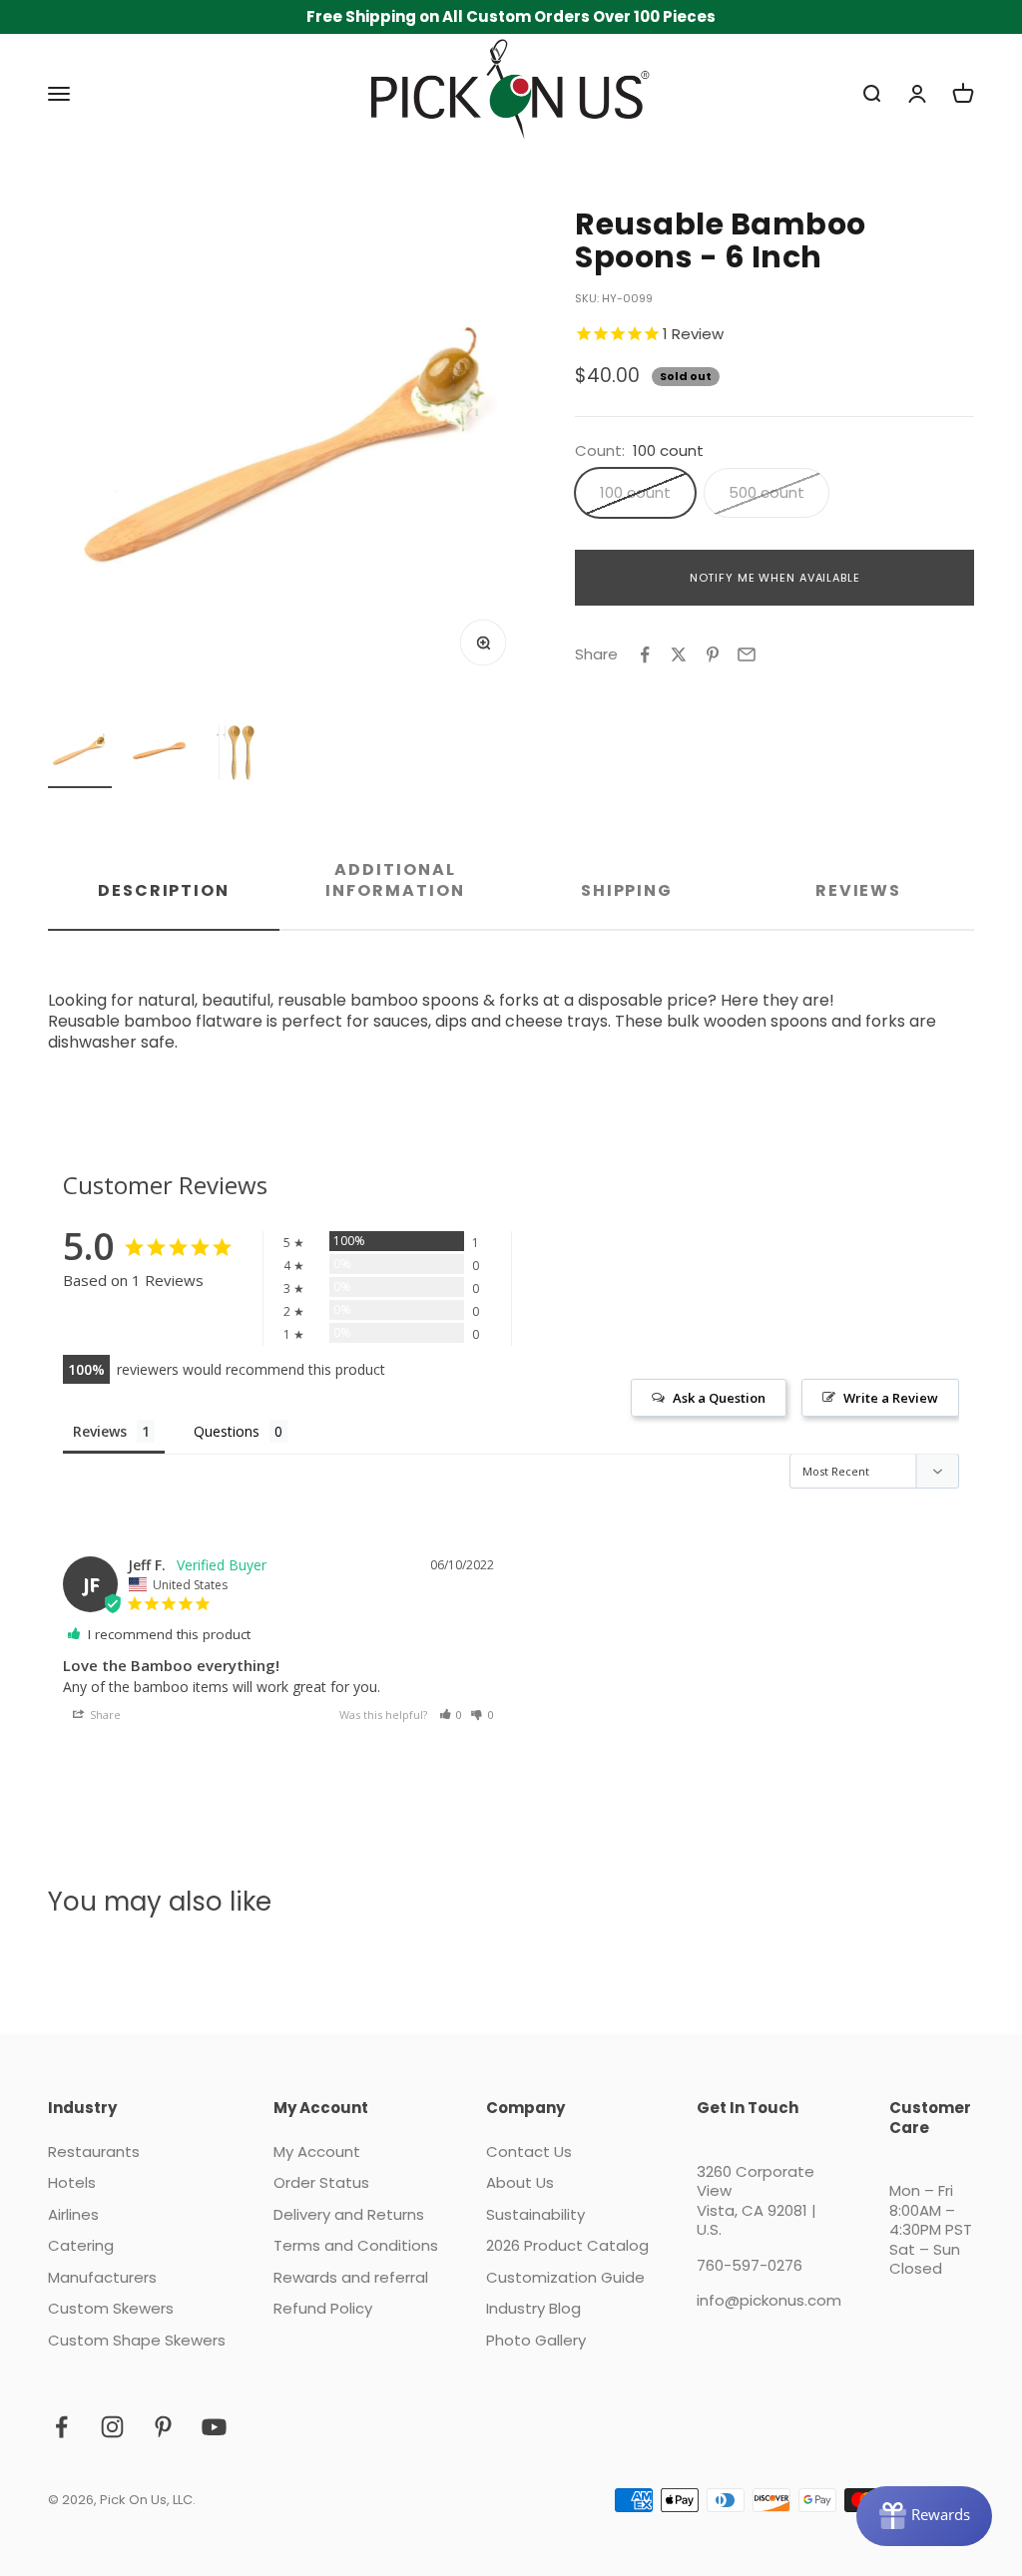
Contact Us (529, 2152)
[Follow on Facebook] (61, 2427)
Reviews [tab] (858, 890)
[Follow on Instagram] (112, 2427)
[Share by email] (747, 654)
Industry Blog (533, 2309)
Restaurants (94, 2152)
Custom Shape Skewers (137, 2341)
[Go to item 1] (80, 753)
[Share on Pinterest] (713, 654)
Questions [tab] (227, 1431)
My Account (317, 2152)
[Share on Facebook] (645, 654)
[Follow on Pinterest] (163, 2427)
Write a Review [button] (891, 1398)
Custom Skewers (111, 2309)
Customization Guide (565, 2278)
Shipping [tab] (627, 890)
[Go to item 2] (160, 753)
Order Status (321, 2183)
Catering (81, 2246)
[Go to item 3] (240, 753)
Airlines (73, 2215)
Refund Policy (323, 2309)
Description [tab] (164, 890)
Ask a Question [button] (719, 1398)
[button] (451, 1715)
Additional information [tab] (395, 880)
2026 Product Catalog (567, 2246)
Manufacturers (102, 2278)
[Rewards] (924, 2516)
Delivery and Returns (349, 2215)
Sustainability (535, 2215)
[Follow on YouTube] (214, 2427)
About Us (520, 2183)
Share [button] (104, 1715)
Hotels (72, 2183)
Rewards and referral (351, 2278)
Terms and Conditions (356, 2246)
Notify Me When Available (775, 578)
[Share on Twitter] (679, 654)
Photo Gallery (536, 2341)
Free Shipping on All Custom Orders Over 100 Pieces (511, 16)
